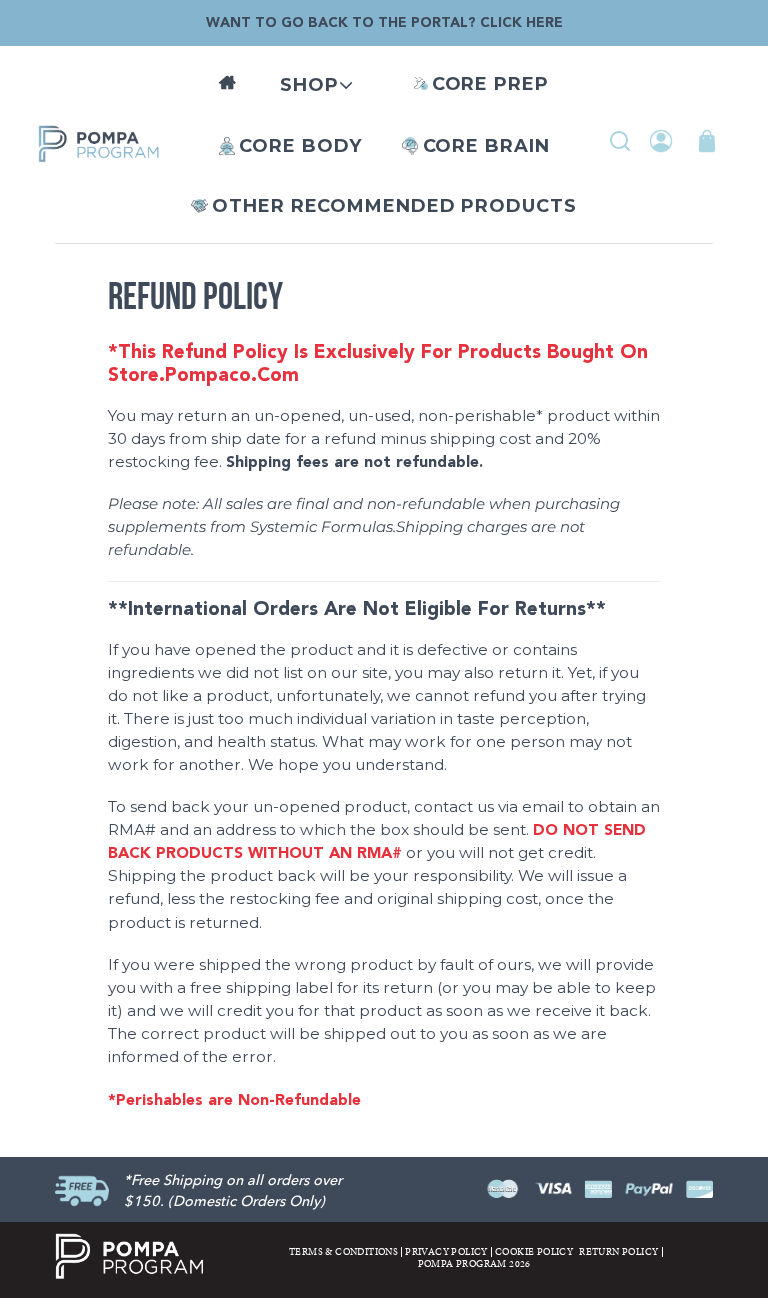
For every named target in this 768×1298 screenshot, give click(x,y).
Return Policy (618, 1252)
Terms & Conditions (343, 1252)
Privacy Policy (446, 1252)
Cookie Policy (534, 1252)
